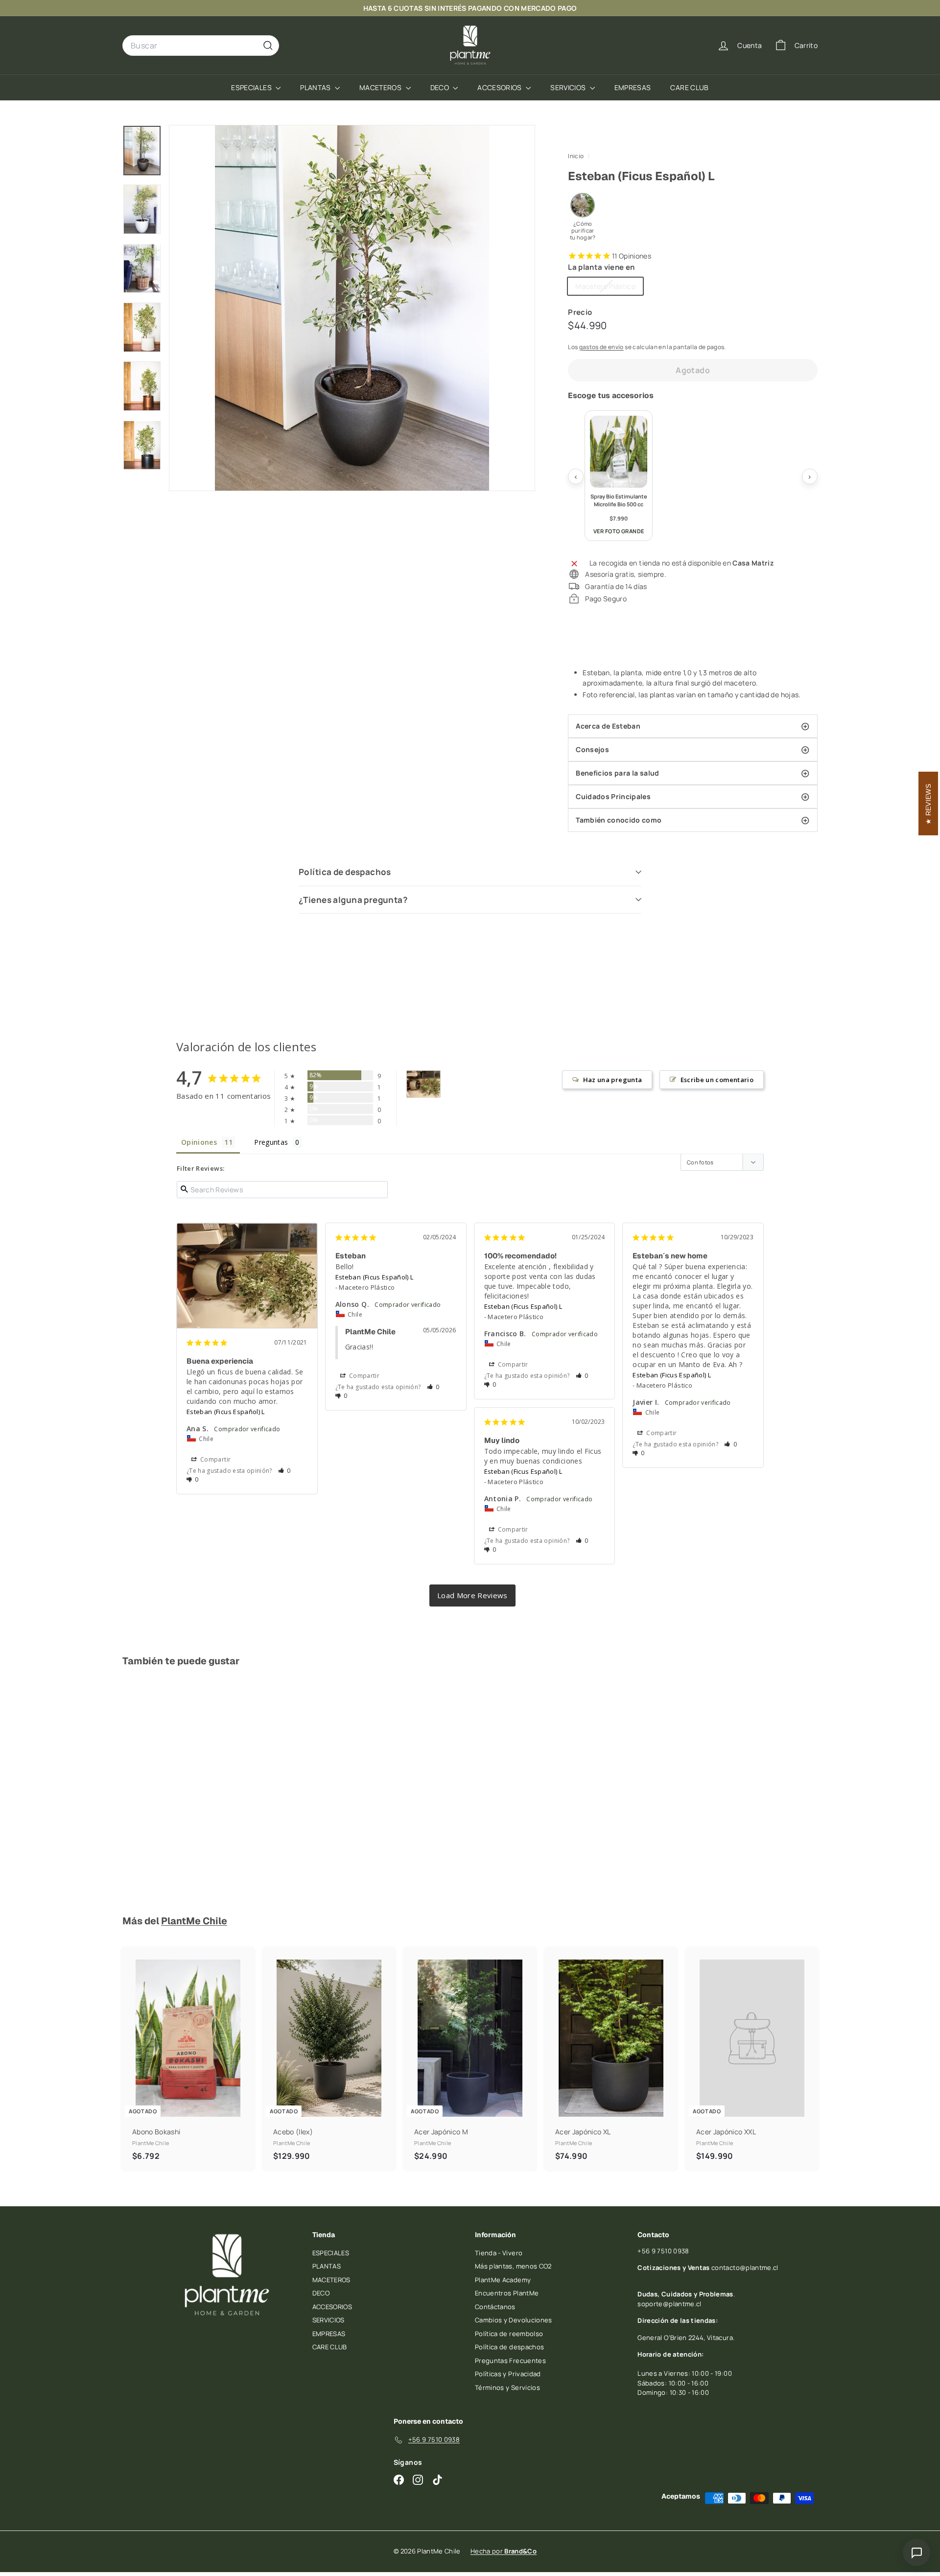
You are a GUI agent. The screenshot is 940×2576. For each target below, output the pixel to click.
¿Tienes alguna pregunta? (353, 900)
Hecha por (504, 2551)
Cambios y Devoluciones (514, 2320)
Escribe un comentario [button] (717, 1080)
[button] (284, 1471)
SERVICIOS (569, 87)
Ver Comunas (619, 8)
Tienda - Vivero (499, 2253)
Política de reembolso (509, 2334)
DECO (441, 87)
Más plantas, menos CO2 (513, 2266)
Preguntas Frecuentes (510, 2361)
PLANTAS (316, 87)
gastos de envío (601, 347)
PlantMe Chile (194, 1921)
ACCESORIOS (500, 87)
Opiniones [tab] (199, 1142)
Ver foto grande (619, 531)
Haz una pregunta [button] (613, 1080)
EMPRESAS (633, 87)
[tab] (693, 726)
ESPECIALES (252, 87)
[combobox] (201, 46)
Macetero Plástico (609, 288)
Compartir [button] (215, 1459)
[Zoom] (352, 308)
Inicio (576, 156)
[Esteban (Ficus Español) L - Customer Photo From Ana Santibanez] (423, 1084)
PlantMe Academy (503, 2280)
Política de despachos (345, 872)
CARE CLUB (689, 87)
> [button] (472, 1595)
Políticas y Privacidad (508, 2374)
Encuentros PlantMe (507, 2293)
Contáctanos (495, 2307)
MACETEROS (381, 87)
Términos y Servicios (507, 2387)
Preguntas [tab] (271, 1142)
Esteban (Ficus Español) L (226, 1412)
